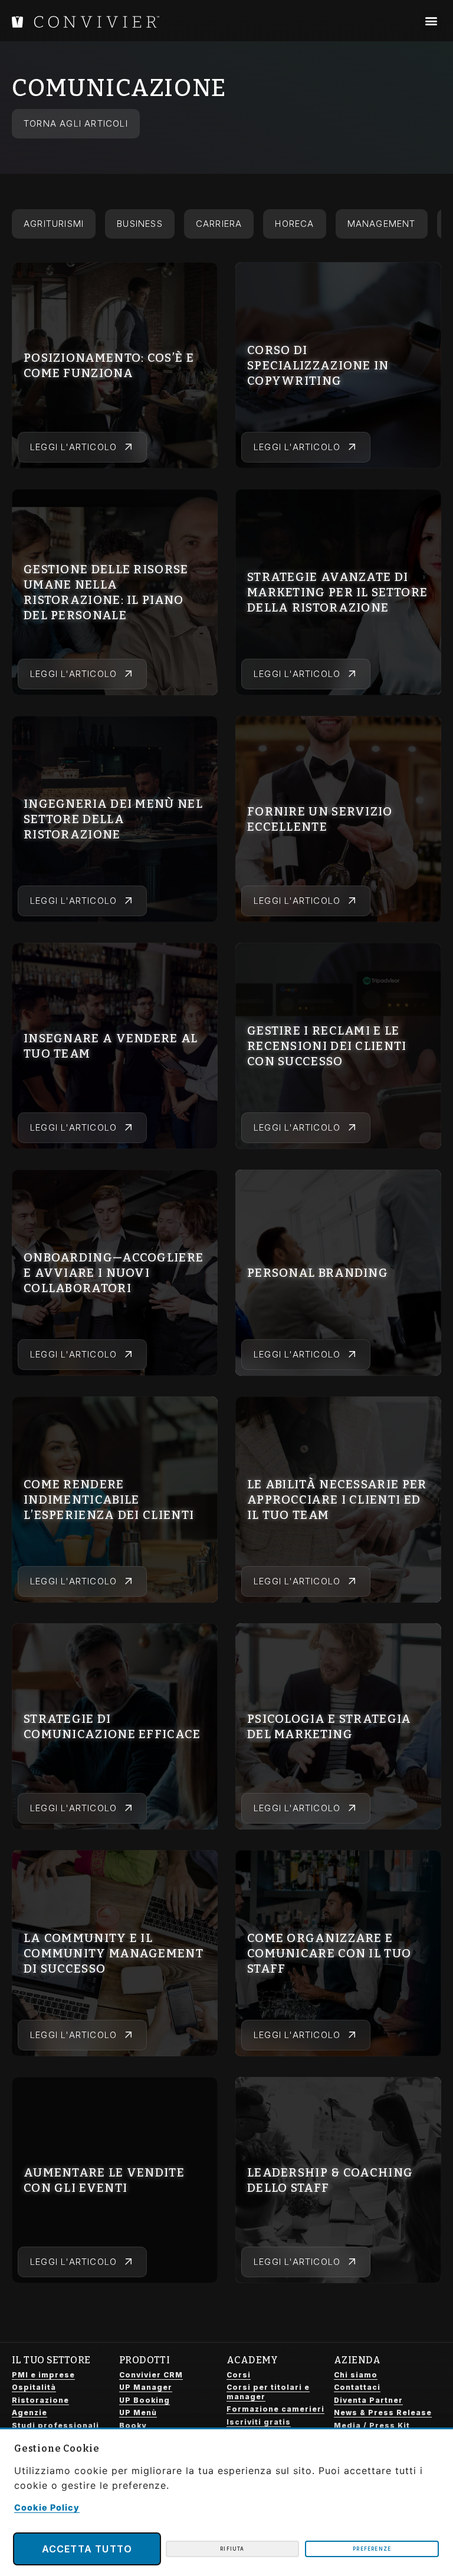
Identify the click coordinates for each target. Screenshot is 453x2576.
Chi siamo (356, 2375)
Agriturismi (54, 224)
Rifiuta (232, 2549)
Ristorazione (40, 2400)
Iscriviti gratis (259, 2422)
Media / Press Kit (372, 2425)
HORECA (294, 224)
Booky (133, 2425)
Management (382, 224)
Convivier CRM (151, 2375)
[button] (431, 21)
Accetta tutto (87, 2549)
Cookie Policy (47, 2507)
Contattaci (357, 2387)
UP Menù (138, 2412)
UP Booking (145, 2400)
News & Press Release (383, 2412)
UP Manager (146, 2387)
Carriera (219, 224)
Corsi (239, 2375)
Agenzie (29, 2412)
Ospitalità (34, 2387)
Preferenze (372, 2549)
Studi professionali (55, 2425)
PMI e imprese (43, 2375)
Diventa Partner (368, 2400)
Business (140, 224)
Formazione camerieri (275, 2409)
